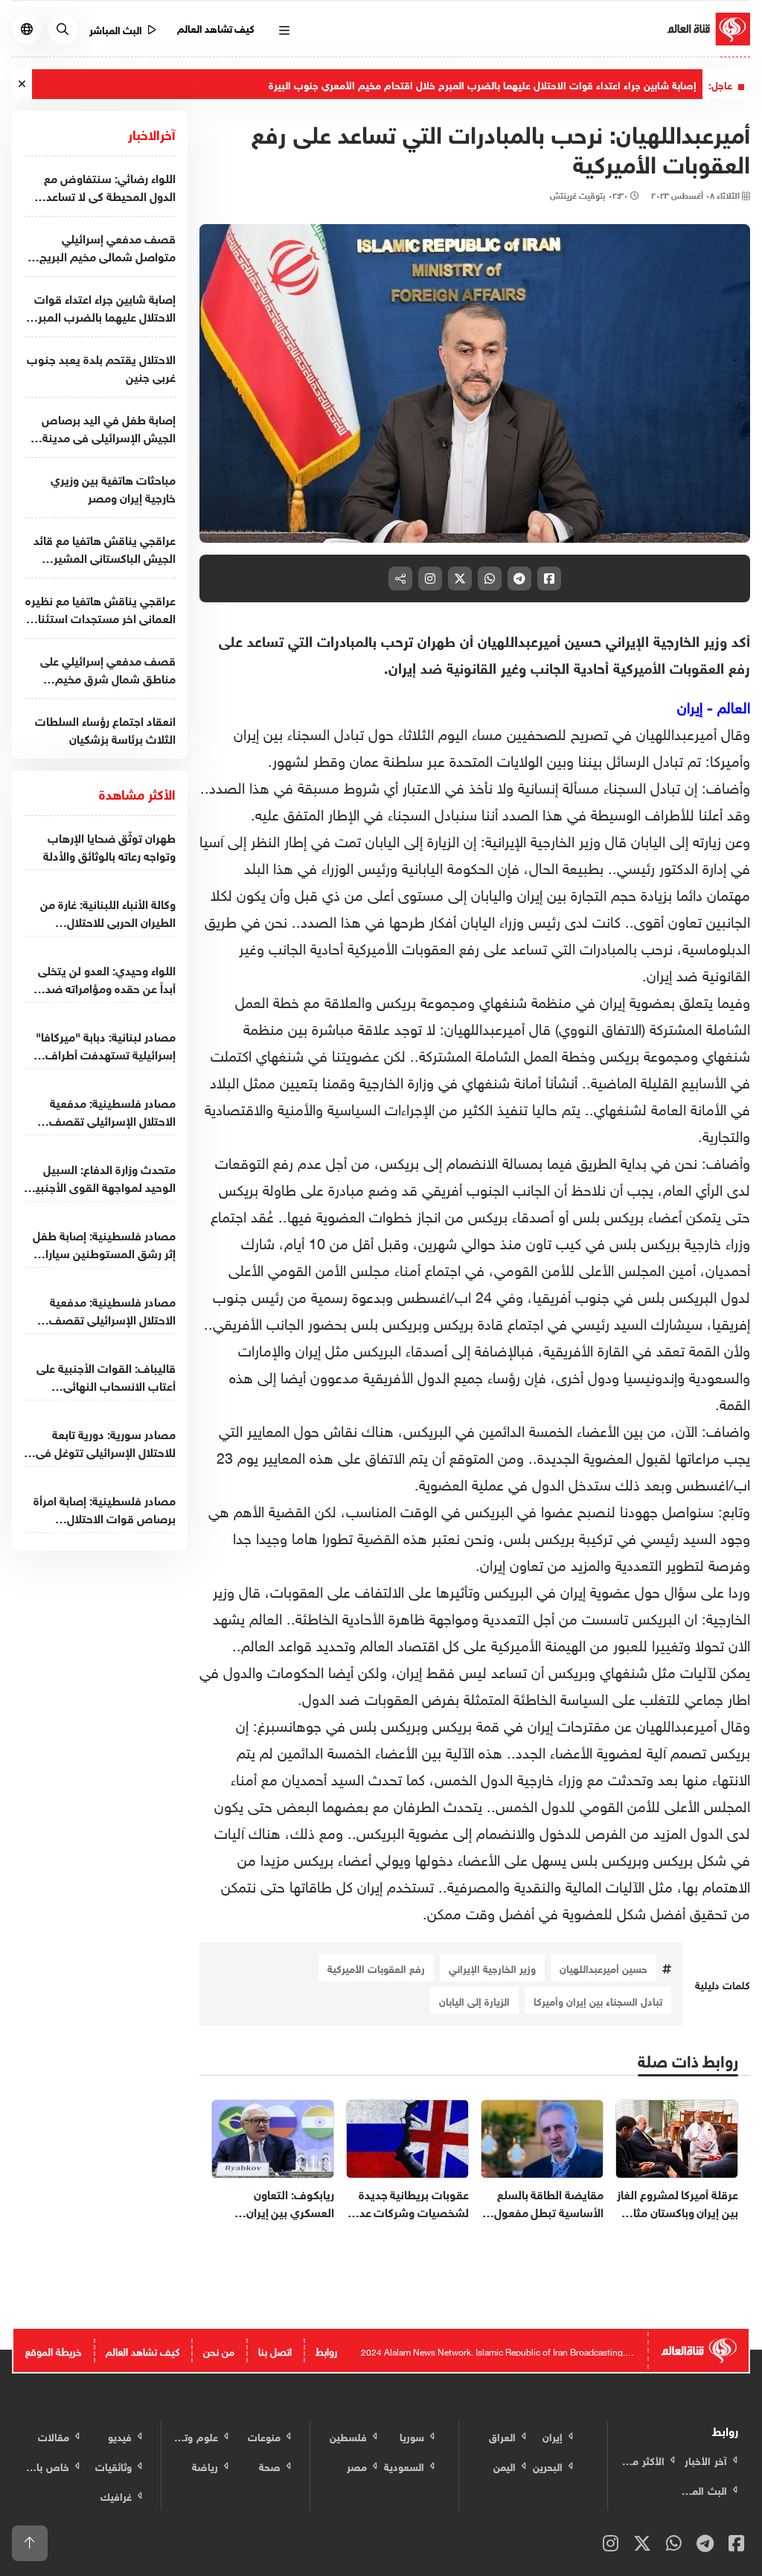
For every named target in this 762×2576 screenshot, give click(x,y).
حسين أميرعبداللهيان (603, 1967)
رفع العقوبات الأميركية (376, 1967)
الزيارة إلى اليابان (474, 2000)
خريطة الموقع (54, 2350)
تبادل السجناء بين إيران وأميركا (598, 2000)
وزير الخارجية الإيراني (492, 1967)
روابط (326, 2350)
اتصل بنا (275, 2350)
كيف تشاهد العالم (216, 27)
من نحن (219, 2350)
